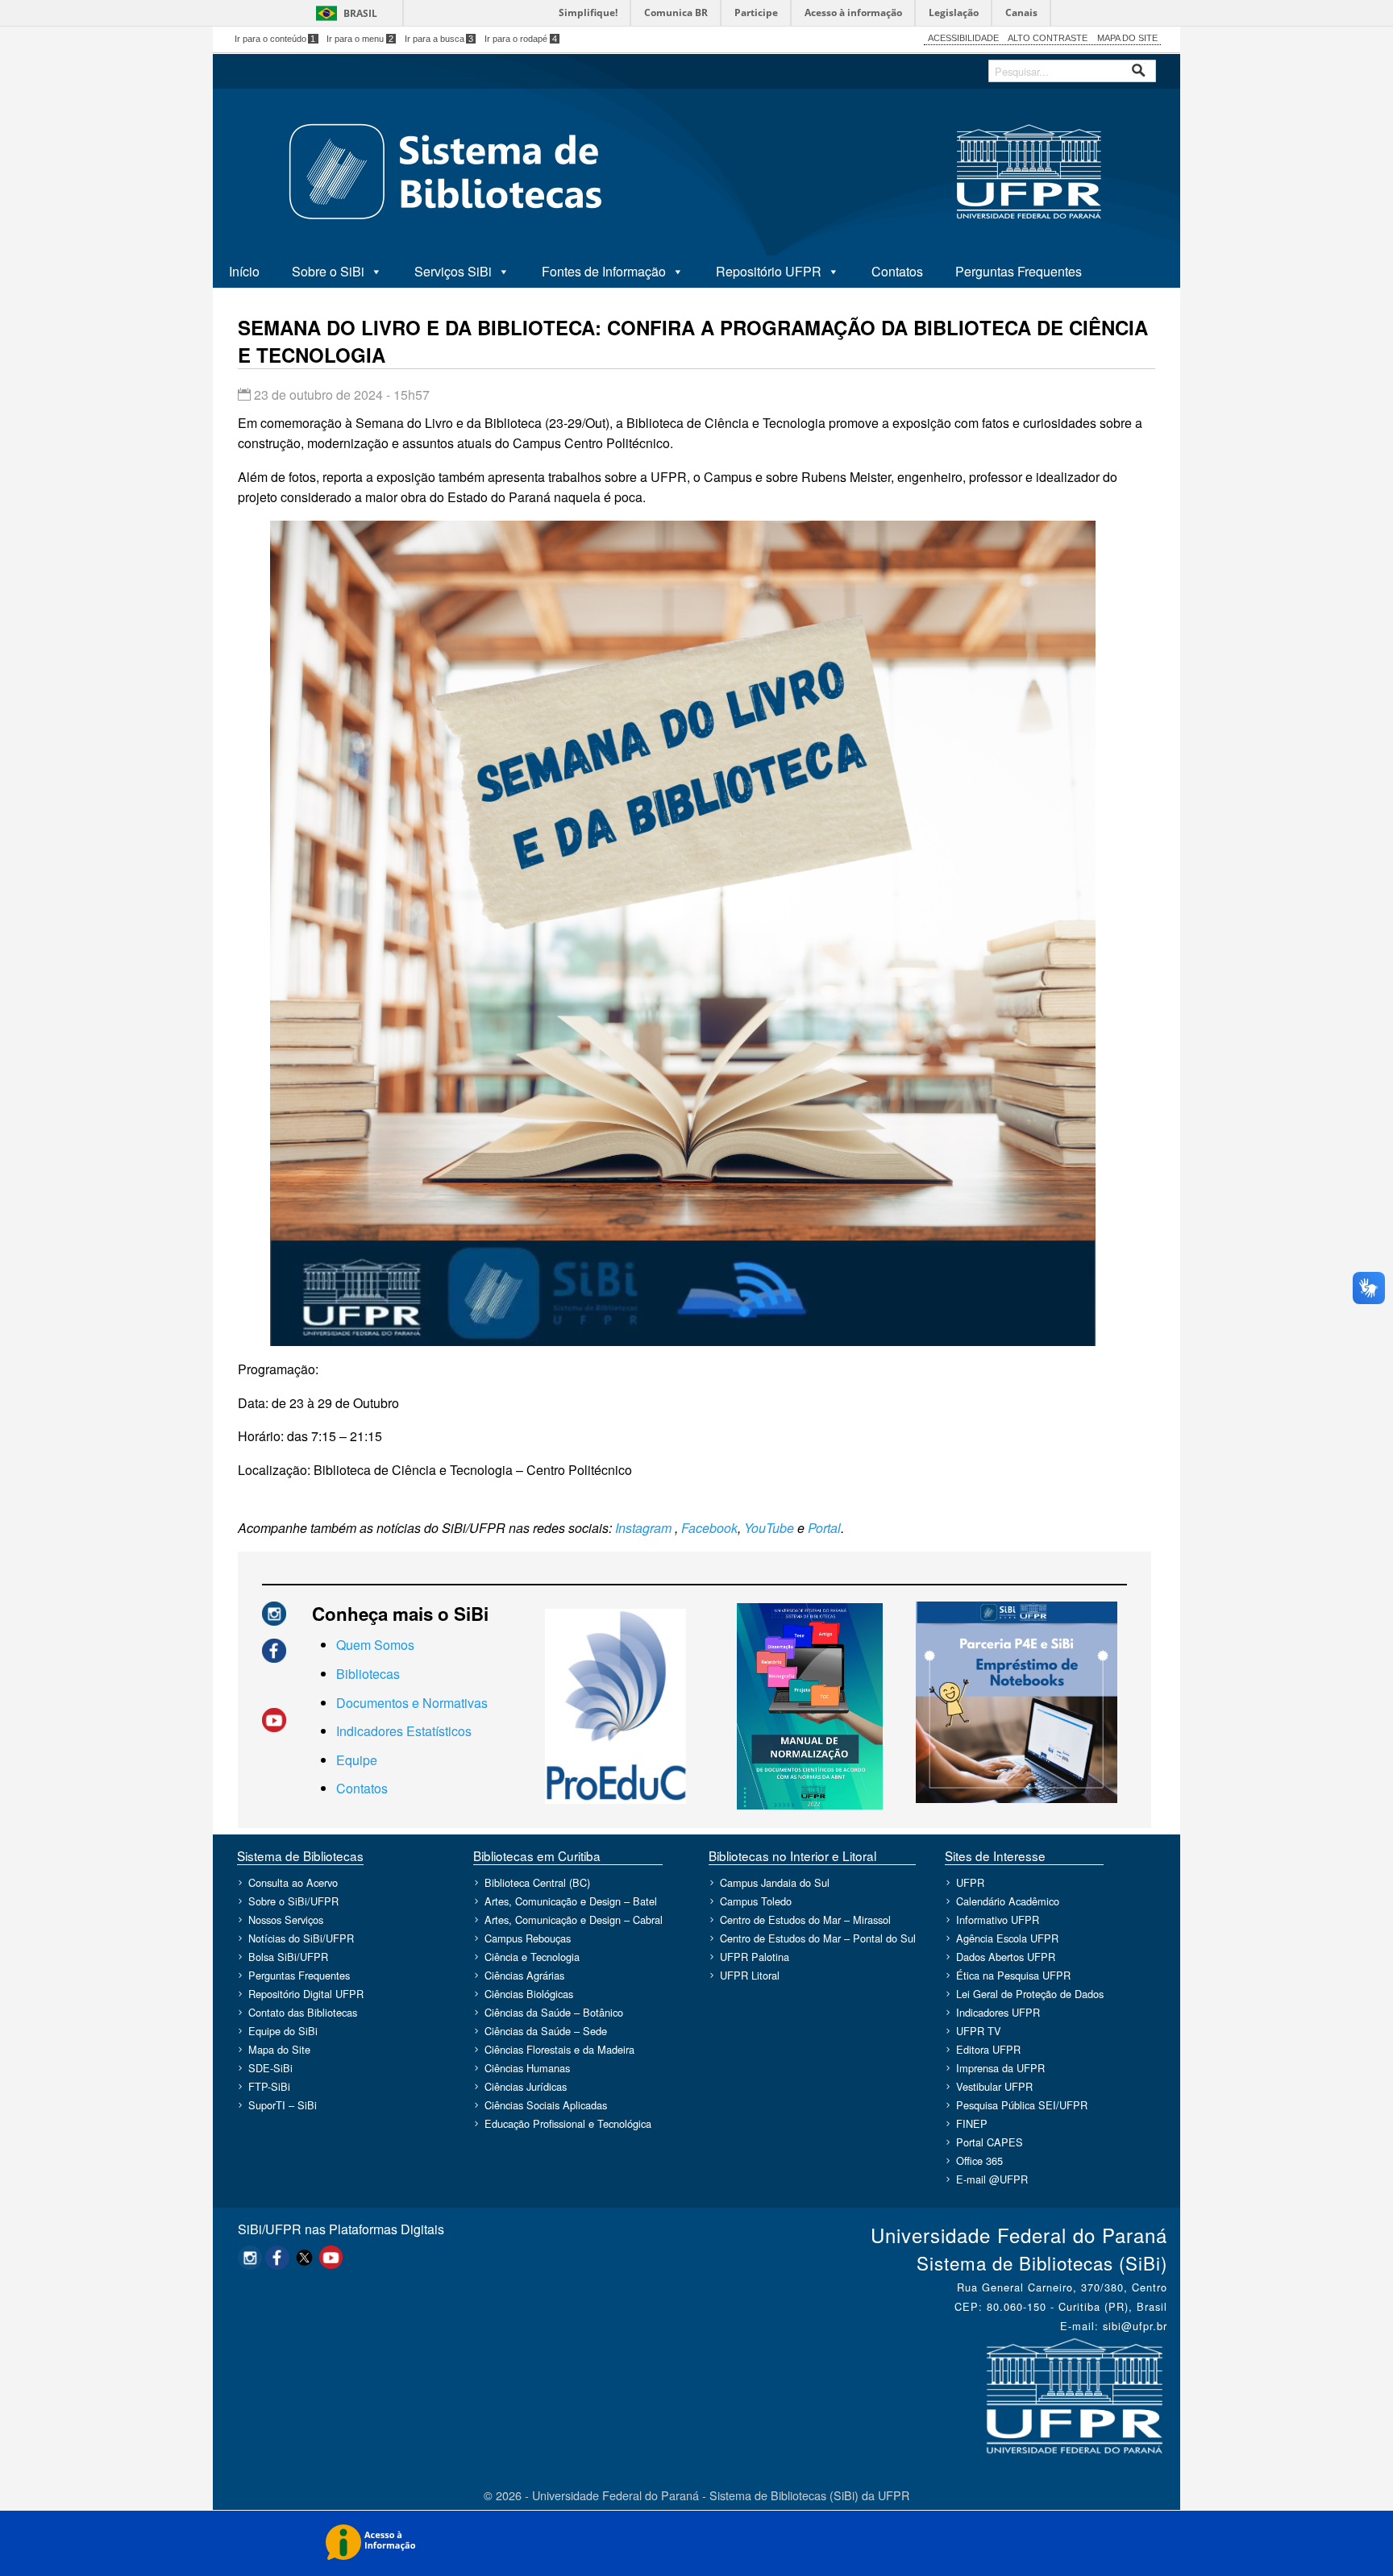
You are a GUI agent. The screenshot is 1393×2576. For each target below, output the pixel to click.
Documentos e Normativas (412, 1703)
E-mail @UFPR (992, 2180)
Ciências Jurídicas (526, 2087)
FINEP (972, 2124)
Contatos (897, 271)
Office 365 (979, 2161)
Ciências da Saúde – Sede (546, 2032)
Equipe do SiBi (283, 2032)
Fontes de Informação (604, 271)
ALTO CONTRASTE (1048, 38)
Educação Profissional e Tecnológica (568, 2124)
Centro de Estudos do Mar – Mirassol (805, 1920)
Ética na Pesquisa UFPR (1013, 1976)
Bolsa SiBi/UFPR (288, 1957)
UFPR (970, 1883)
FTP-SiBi (269, 2087)
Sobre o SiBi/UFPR (293, 1902)
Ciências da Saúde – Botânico (554, 2013)
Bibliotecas (368, 1674)
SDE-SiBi (270, 2069)
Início (244, 271)
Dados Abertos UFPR (1006, 1957)
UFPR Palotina (755, 1957)
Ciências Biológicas (529, 1994)
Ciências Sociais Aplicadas (546, 2106)
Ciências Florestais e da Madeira (559, 2050)
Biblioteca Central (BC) (537, 1883)
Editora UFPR (988, 2050)
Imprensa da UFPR (1000, 2069)
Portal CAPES (990, 2143)
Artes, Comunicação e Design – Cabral (574, 1920)
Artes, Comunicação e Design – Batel (571, 1902)
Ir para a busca (439, 39)
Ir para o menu (360, 39)
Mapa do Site (279, 2050)
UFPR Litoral (750, 1976)
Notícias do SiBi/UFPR (301, 1939)
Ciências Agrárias (524, 1976)
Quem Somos (375, 1645)
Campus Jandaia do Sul (775, 1883)
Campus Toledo (756, 1902)
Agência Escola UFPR (1007, 1939)
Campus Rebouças (528, 1939)
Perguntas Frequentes (1019, 271)
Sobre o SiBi (328, 271)
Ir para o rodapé (521, 39)
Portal (824, 1528)
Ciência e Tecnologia (532, 1957)
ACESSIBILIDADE (963, 38)
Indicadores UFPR (998, 2013)
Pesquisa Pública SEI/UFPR (1022, 2106)
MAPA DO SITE (1127, 38)
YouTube (769, 1528)
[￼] (274, 1612)
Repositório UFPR (769, 271)
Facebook (709, 1528)
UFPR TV (979, 2032)
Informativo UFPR (998, 1920)
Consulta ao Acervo (293, 1883)
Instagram (643, 1528)
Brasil (360, 13)
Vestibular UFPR (994, 2087)
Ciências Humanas (527, 2069)
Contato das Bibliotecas (303, 2013)
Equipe (357, 1760)
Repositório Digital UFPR (306, 1994)
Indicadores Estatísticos (404, 1731)
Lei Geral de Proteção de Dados (1030, 1994)
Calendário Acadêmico (1008, 1902)
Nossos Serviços (286, 1920)
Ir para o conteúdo (275, 39)
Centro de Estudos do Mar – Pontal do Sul (818, 1939)
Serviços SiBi (453, 271)
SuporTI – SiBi (283, 2106)
